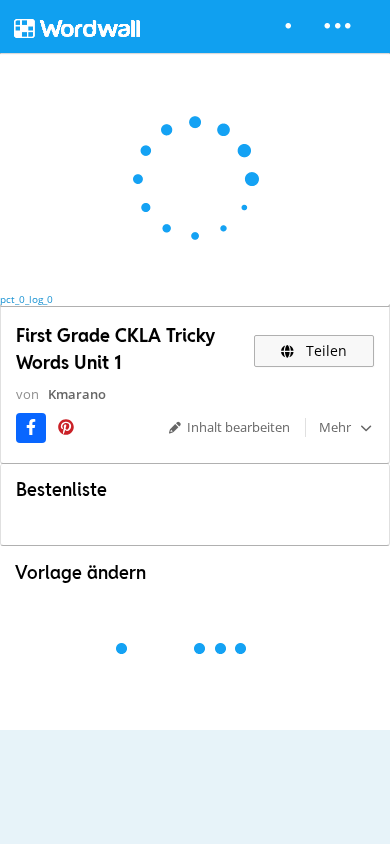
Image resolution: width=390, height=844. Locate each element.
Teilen (324, 350)
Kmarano (77, 394)
